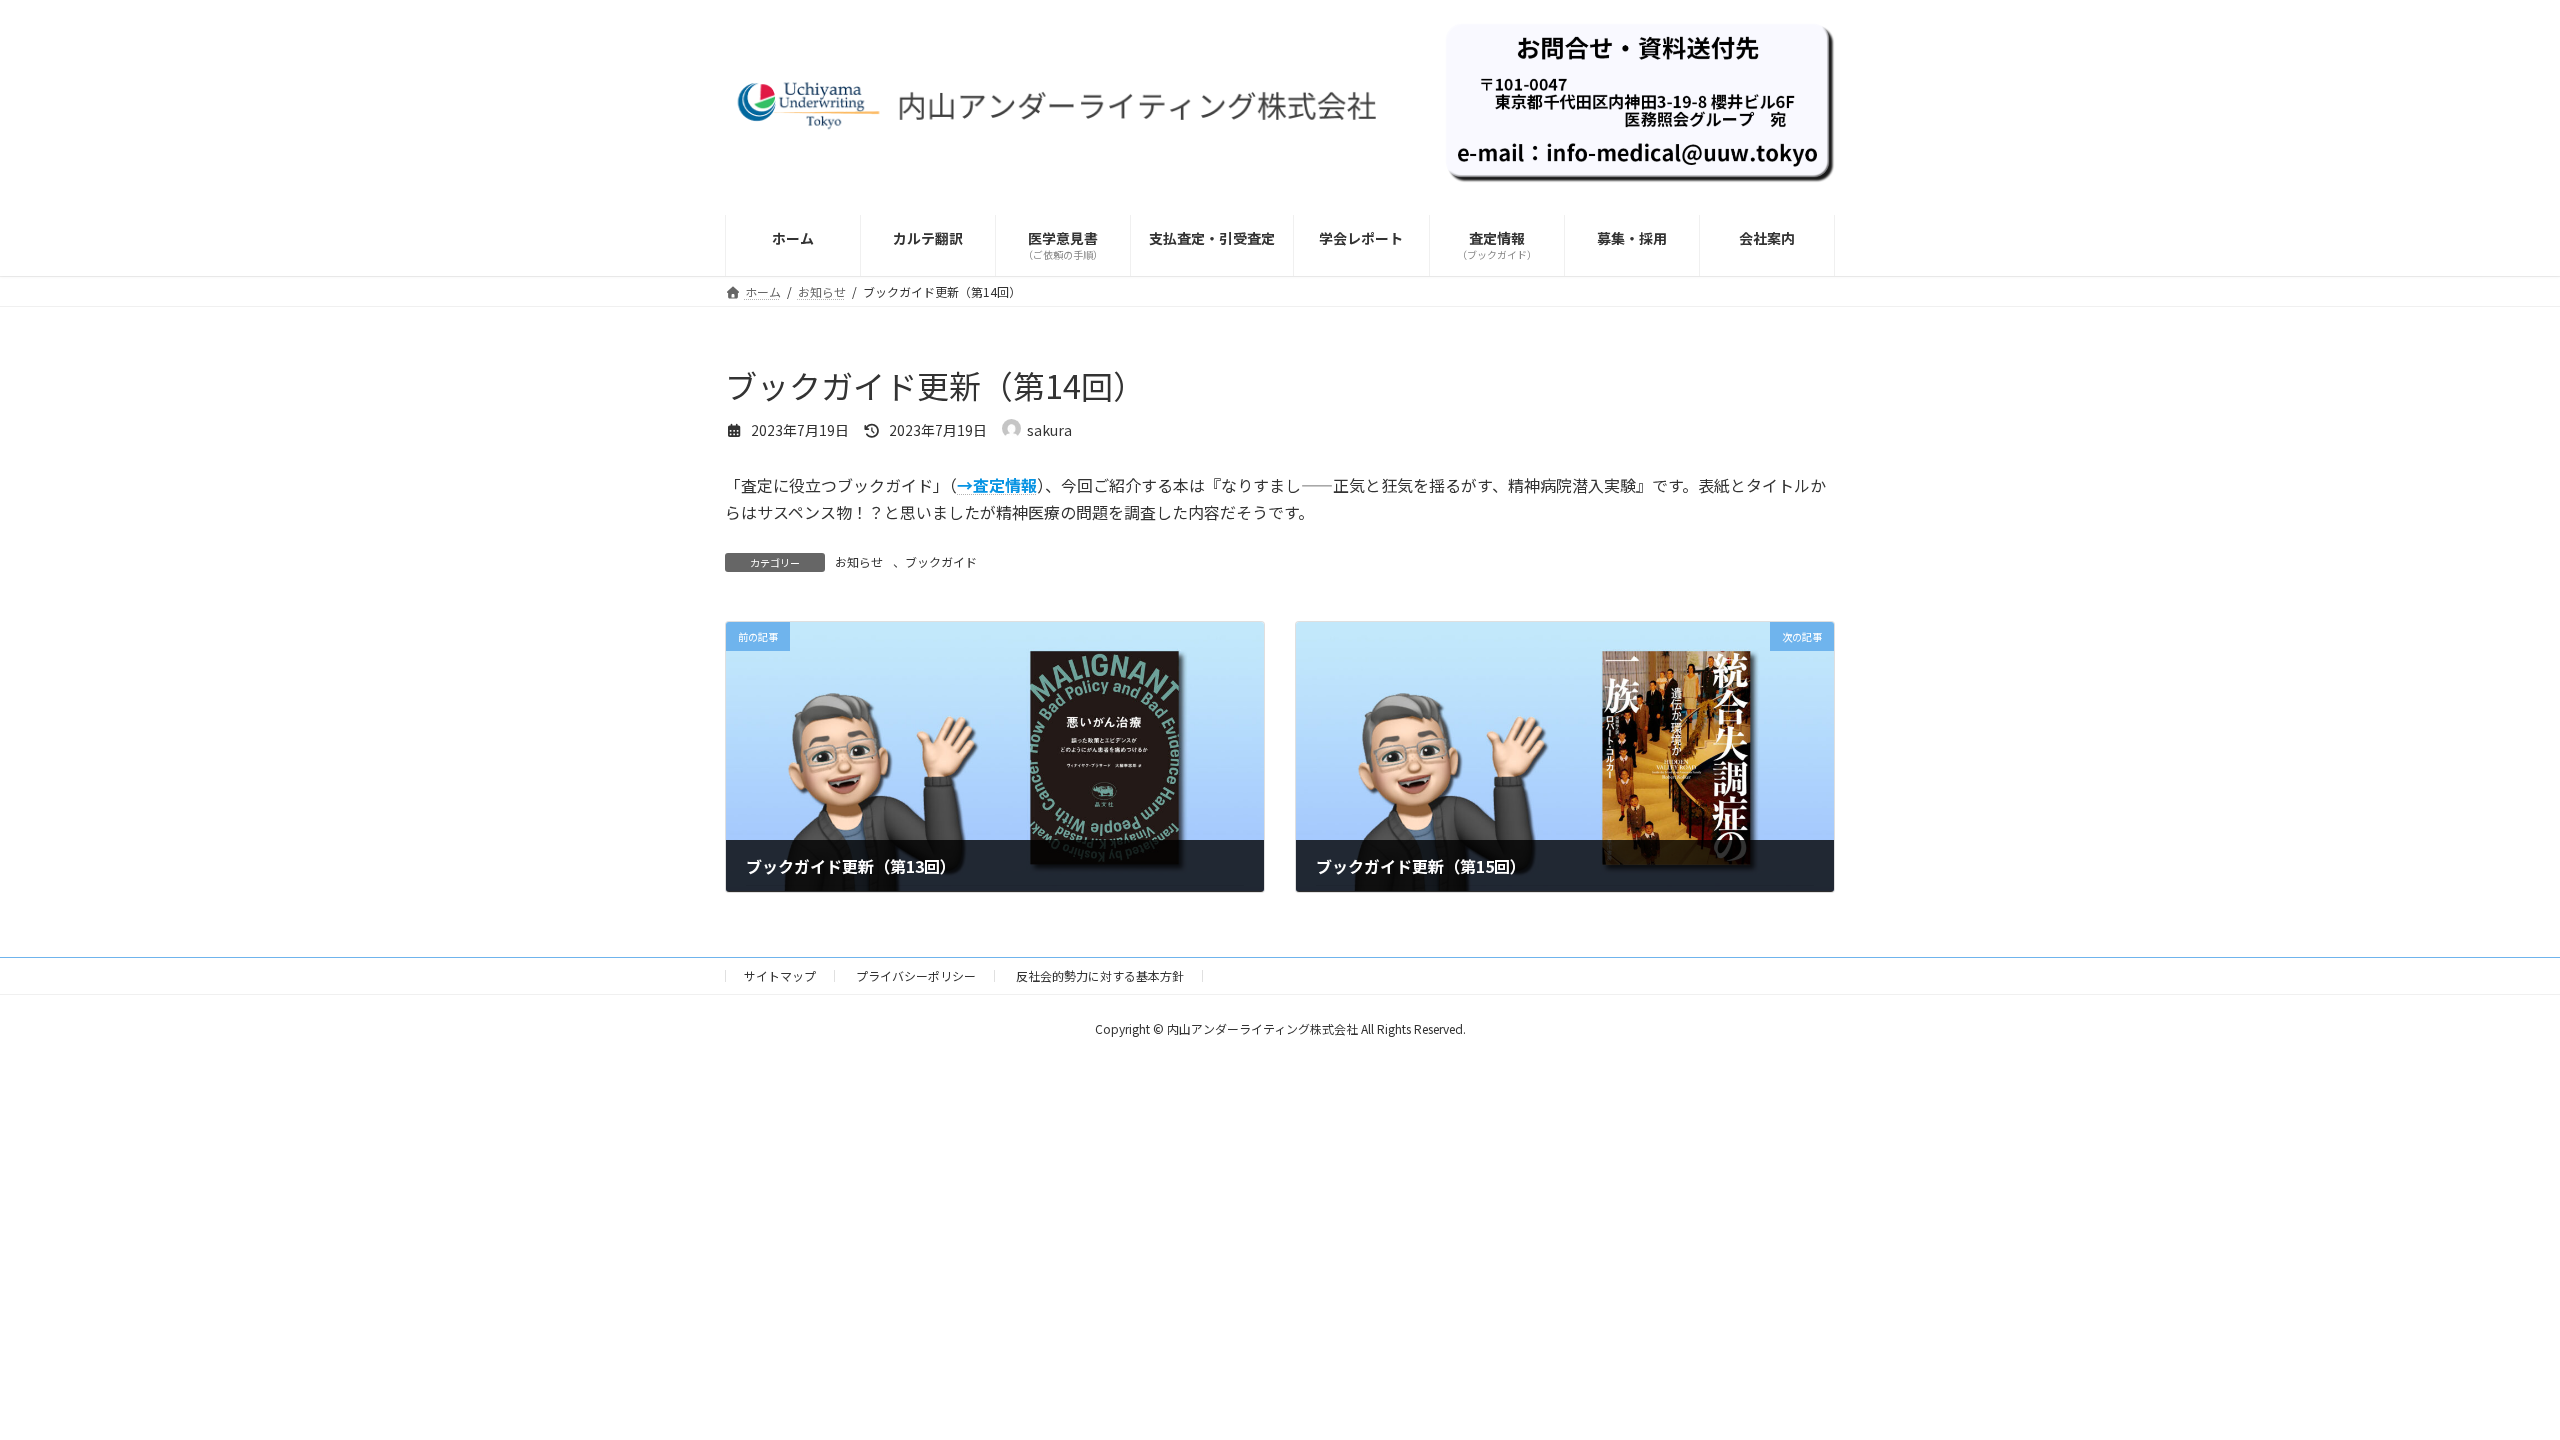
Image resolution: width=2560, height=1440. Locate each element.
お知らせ (859, 561)
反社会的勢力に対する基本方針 (1100, 975)
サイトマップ (780, 975)
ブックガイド (941, 561)
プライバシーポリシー (916, 975)
